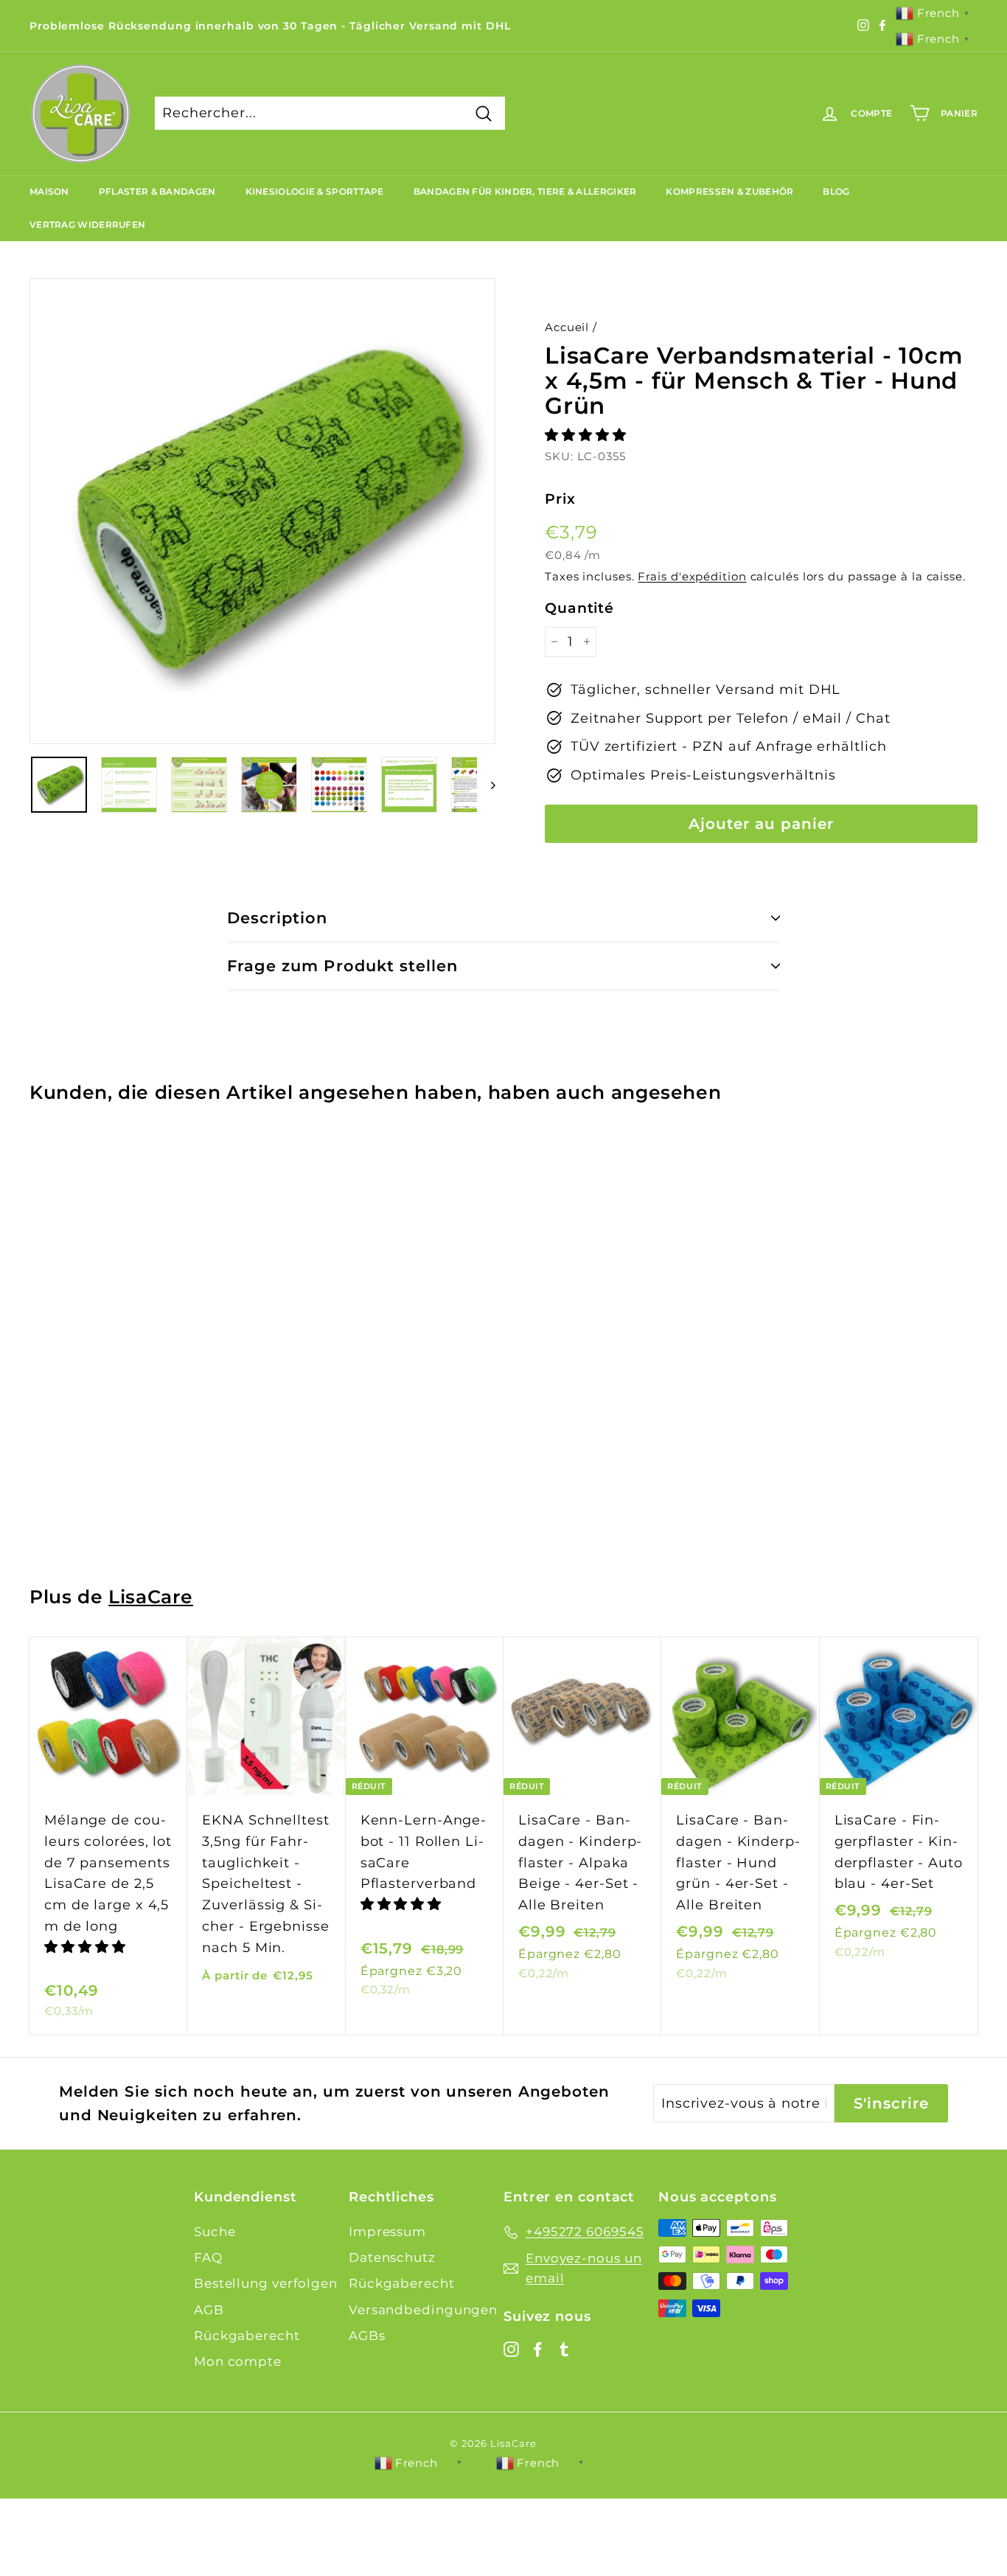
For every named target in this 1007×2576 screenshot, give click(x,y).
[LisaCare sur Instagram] (511, 2348)
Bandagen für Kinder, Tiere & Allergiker (525, 191)
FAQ (208, 2257)
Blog (836, 191)
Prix (560, 499)
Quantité (579, 608)
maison (49, 191)
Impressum (387, 2232)
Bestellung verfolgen (266, 2283)
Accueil (567, 327)
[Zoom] (262, 511)
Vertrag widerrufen (87, 225)
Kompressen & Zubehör (729, 191)
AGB (209, 2310)
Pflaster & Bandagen (157, 191)
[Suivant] (486, 785)
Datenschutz (392, 2257)
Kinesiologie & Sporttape (315, 191)
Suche (215, 2232)
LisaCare (151, 1597)
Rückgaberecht (247, 2336)
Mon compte (238, 2361)
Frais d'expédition (692, 576)
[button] (588, 435)
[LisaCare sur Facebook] (538, 2348)
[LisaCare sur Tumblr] (564, 2348)
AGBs (367, 2336)
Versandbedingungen (423, 2310)
